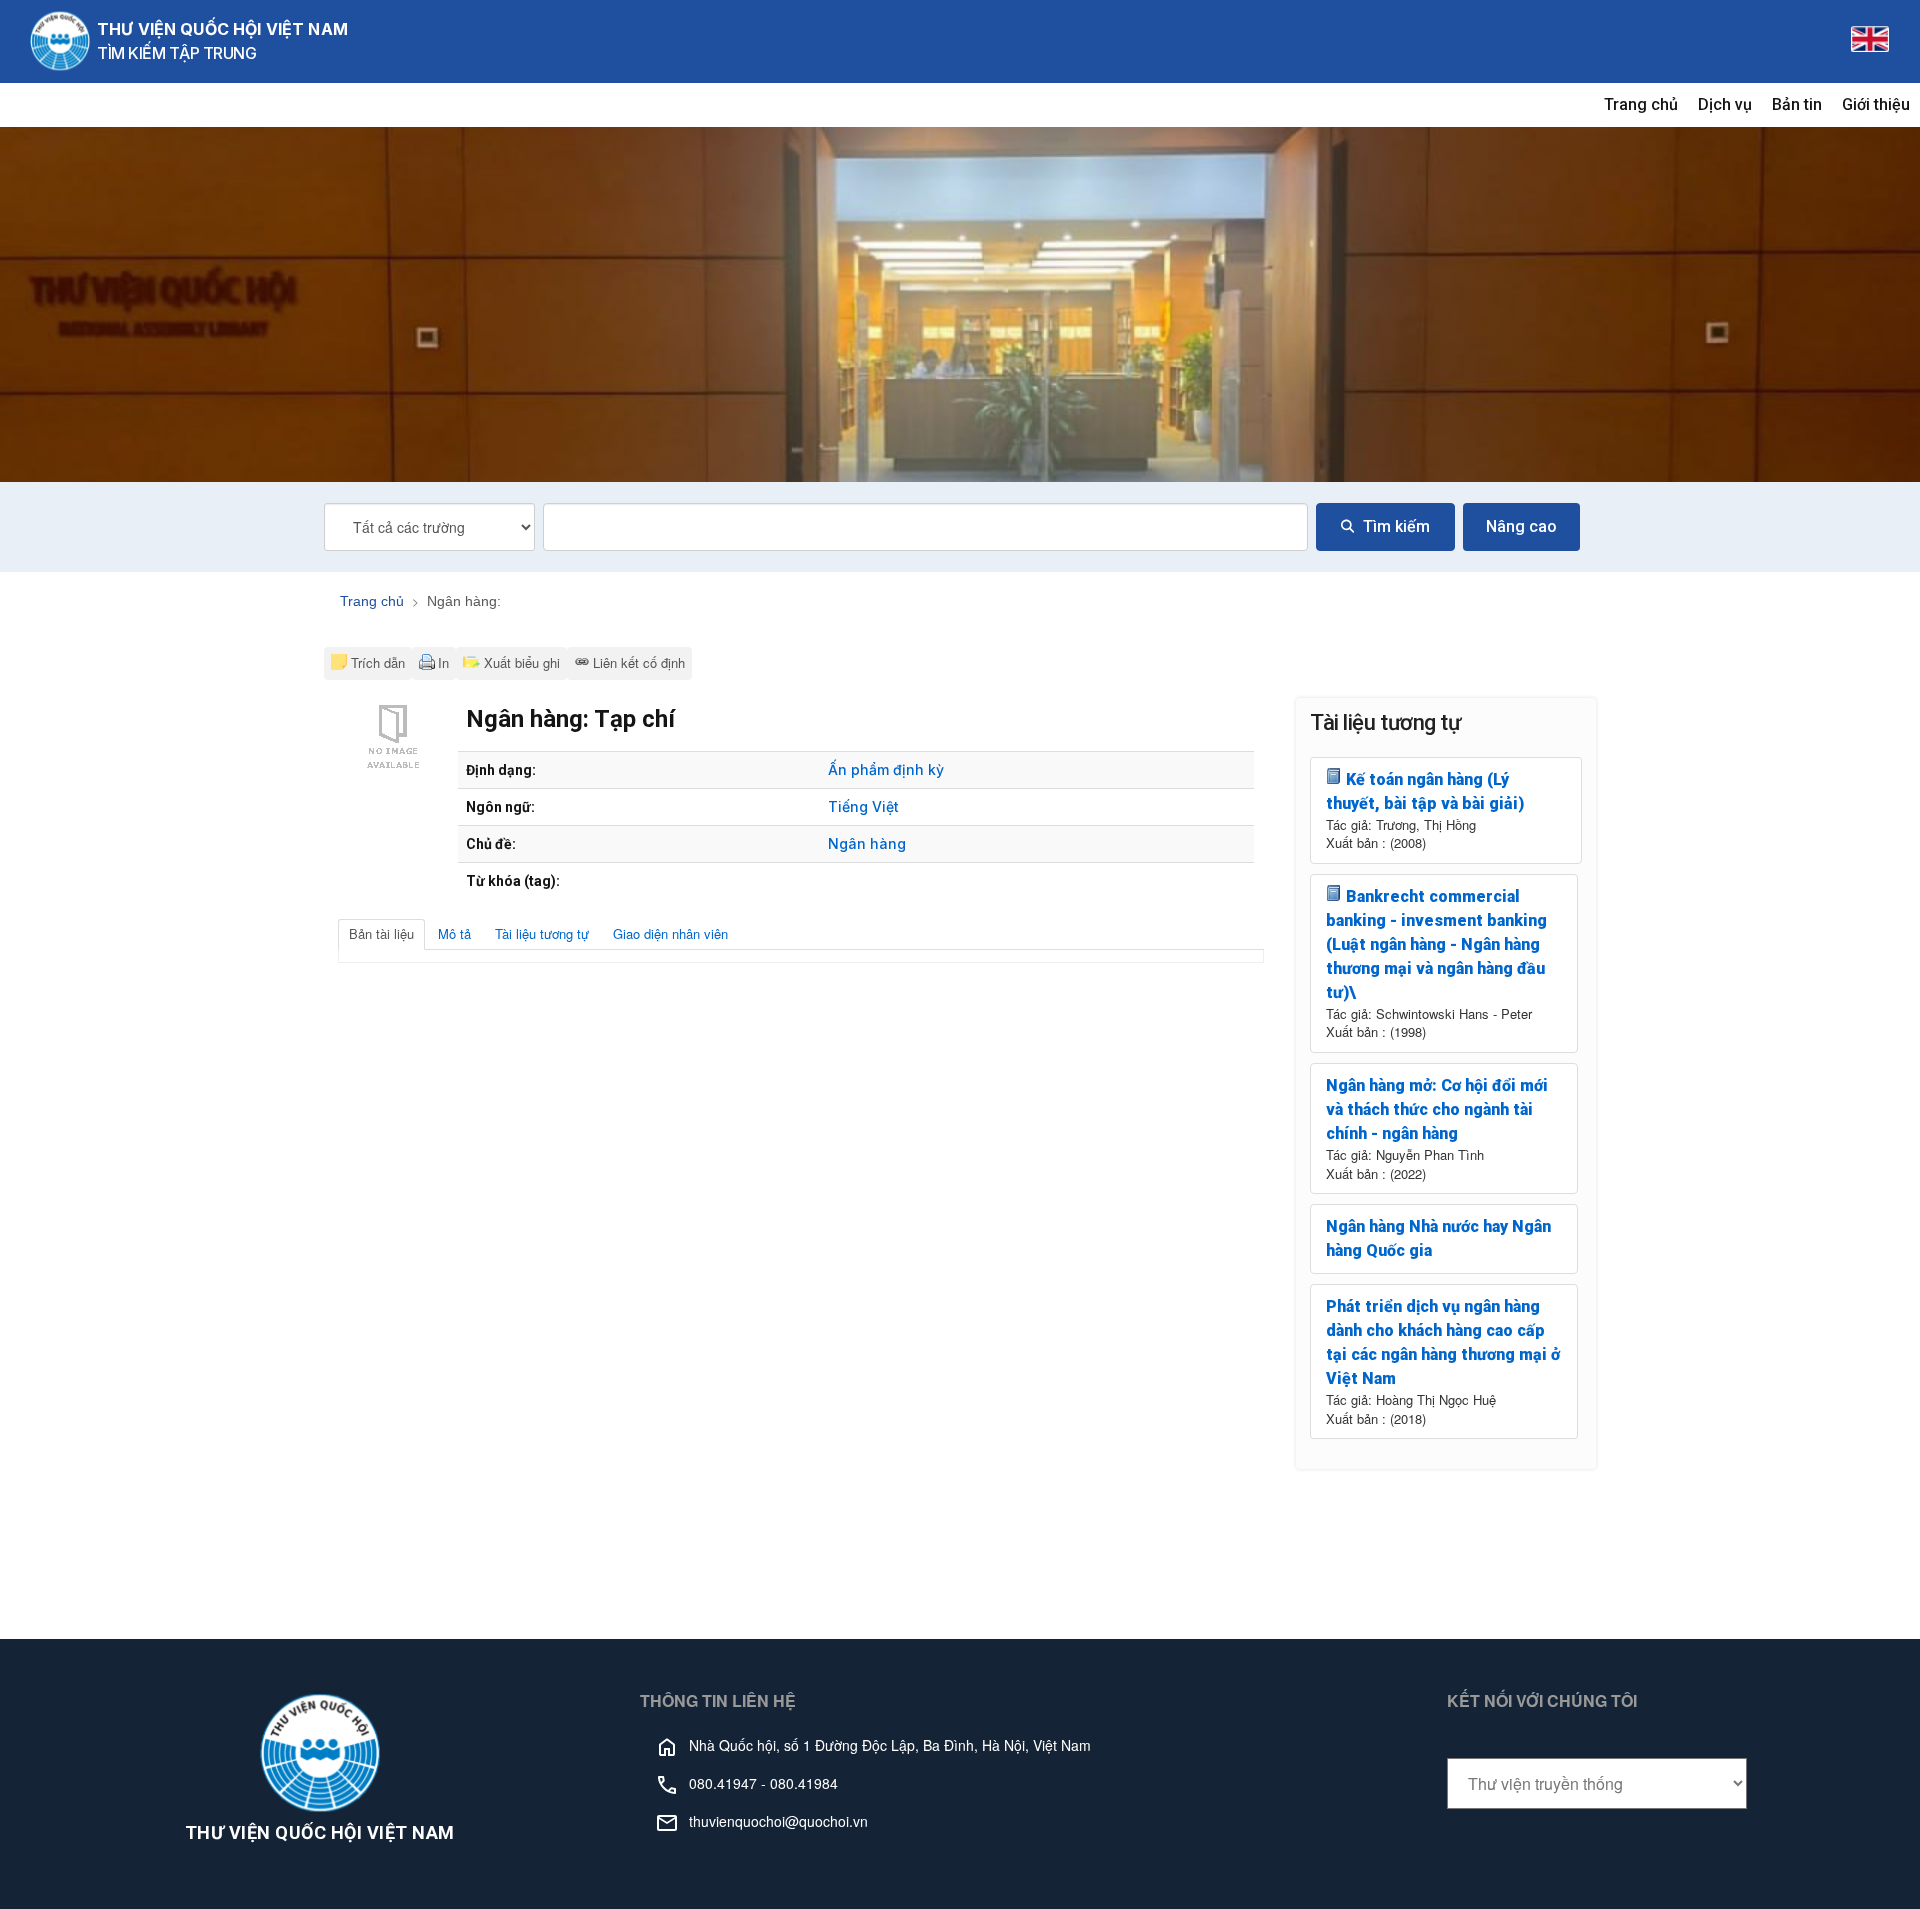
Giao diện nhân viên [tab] (670, 933)
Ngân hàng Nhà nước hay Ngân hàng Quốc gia (1438, 1238)
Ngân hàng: (464, 601)
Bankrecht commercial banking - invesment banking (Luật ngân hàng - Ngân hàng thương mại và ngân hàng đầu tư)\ (1436, 944)
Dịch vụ (1725, 104)
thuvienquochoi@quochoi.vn (778, 1821)
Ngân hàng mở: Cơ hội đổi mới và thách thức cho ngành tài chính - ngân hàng (1437, 1109)
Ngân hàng (867, 843)
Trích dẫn (378, 662)
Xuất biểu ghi (520, 662)
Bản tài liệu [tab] (381, 933)
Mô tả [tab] (454, 933)
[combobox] (925, 527)
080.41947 (723, 1783)
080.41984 (804, 1783)
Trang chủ (1641, 104)
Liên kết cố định (639, 662)
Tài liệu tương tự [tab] (542, 933)
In (443, 662)
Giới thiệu (1876, 104)
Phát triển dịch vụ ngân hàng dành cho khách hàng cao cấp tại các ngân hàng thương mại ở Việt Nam (1443, 1342)
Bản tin (1797, 104)
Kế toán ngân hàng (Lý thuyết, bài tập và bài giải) (1425, 791)
